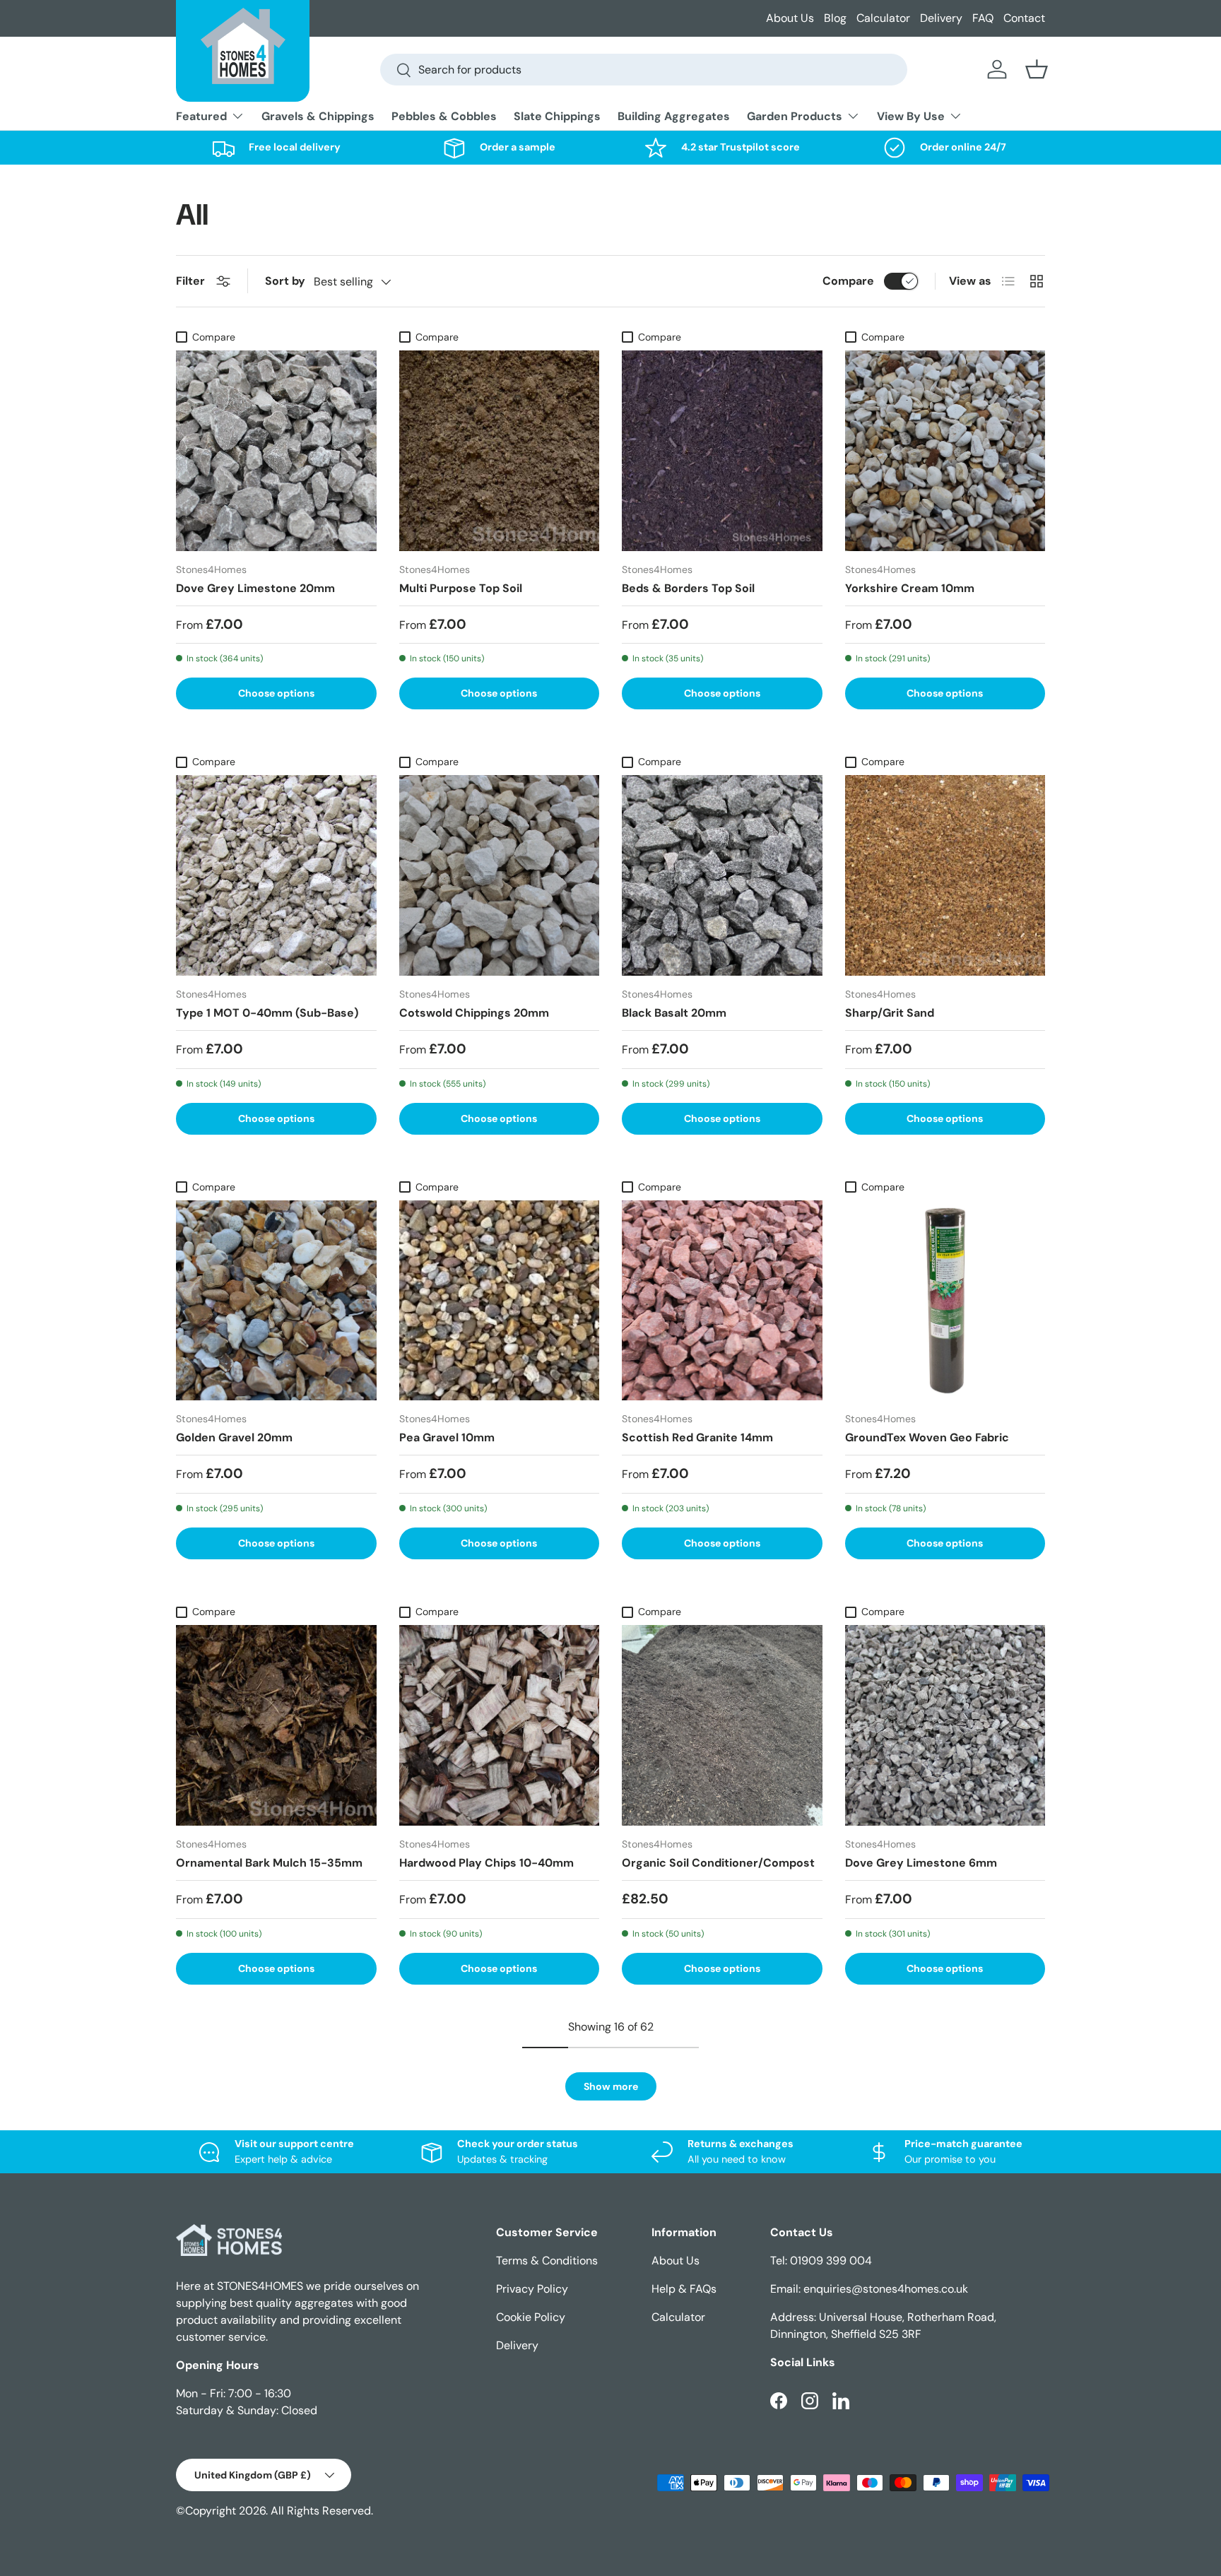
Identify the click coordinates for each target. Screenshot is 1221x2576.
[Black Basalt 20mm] (722, 875)
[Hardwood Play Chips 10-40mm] (500, 1725)
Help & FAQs (684, 2289)
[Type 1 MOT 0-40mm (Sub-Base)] (276, 875)
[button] (1037, 69)
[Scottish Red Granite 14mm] (722, 1301)
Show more (611, 2086)
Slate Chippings (557, 116)
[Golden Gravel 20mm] (276, 1301)
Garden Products (795, 116)
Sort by (285, 281)
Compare (848, 281)
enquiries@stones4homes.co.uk (886, 2289)
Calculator (883, 18)
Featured (201, 116)
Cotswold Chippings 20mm (474, 1013)
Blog (835, 18)
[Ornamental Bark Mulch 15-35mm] (276, 1725)
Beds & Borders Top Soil (688, 588)
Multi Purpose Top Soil (461, 588)
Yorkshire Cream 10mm (910, 588)
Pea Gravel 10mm (447, 1437)
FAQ (983, 18)
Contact (1024, 18)
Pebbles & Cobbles (444, 116)
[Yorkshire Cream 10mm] (945, 451)
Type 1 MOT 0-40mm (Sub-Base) (267, 1013)
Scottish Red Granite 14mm (697, 1437)
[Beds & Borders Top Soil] (722, 451)
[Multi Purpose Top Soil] (500, 451)
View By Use (911, 116)
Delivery (941, 18)
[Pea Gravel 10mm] (500, 1301)
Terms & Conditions (547, 2261)
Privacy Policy (532, 2289)
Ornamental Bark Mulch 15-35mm (269, 1863)
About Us (790, 18)
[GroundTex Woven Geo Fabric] (945, 1301)
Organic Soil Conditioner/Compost (718, 1863)
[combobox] (644, 70)
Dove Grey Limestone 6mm (921, 1863)
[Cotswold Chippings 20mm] (500, 875)
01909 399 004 (831, 2261)
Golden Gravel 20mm (234, 1437)
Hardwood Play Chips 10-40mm (486, 1863)
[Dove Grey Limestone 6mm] (945, 1725)
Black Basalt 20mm (674, 1013)
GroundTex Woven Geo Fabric (927, 1437)
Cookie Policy (531, 2317)
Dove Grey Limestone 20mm (255, 588)
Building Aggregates (674, 116)
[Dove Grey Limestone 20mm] (276, 451)
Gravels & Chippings (318, 116)
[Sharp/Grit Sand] (945, 875)
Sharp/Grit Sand (890, 1013)
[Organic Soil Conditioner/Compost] (722, 1725)
